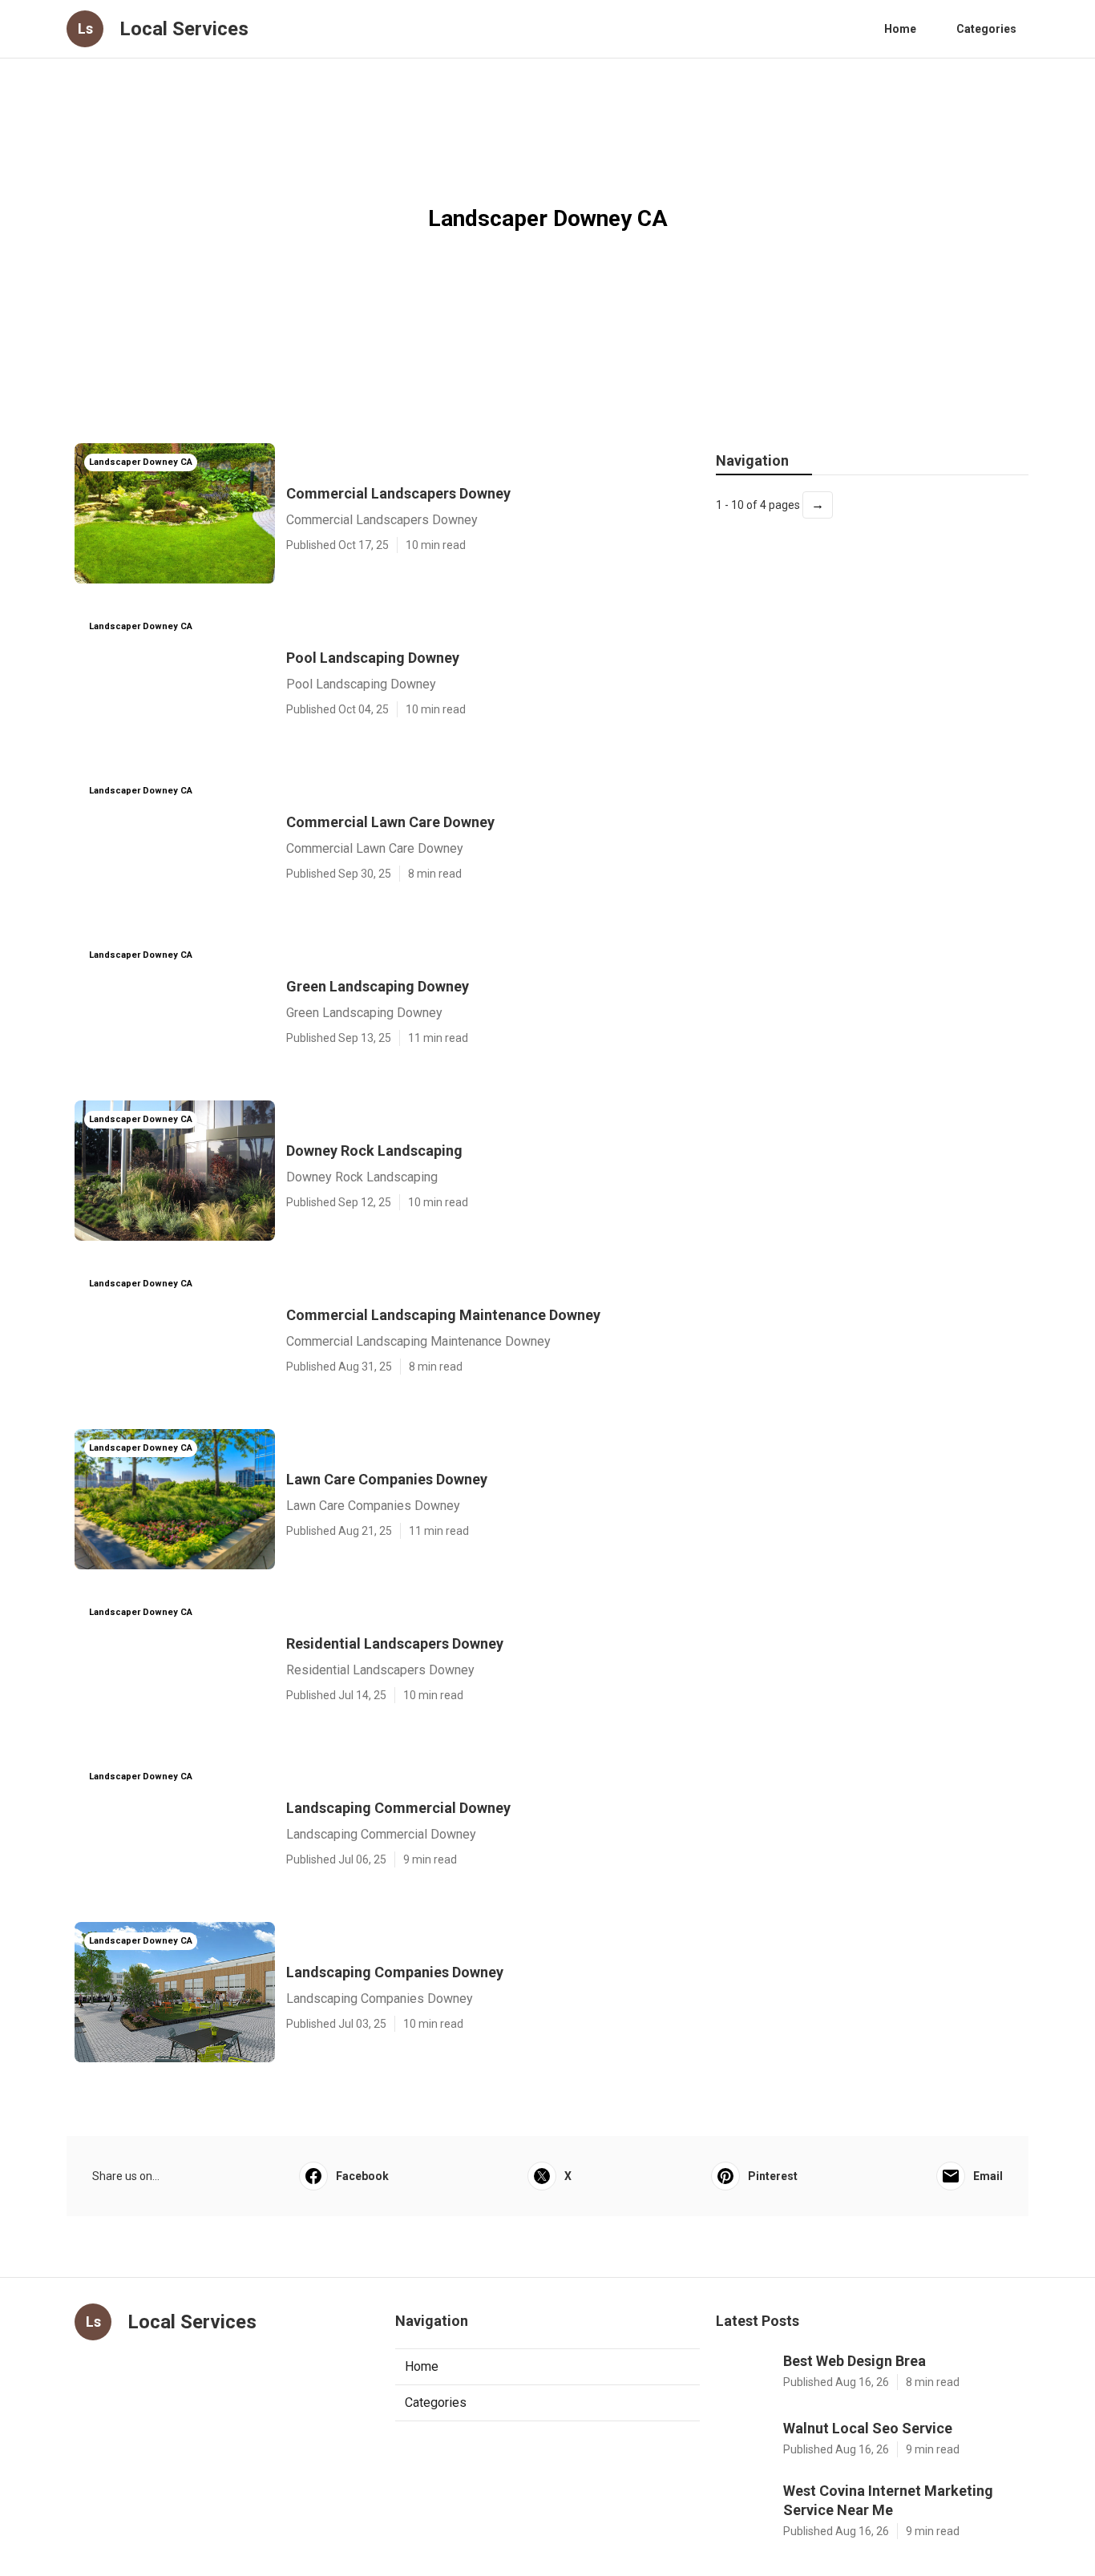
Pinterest (773, 2176)
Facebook (362, 2176)
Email (988, 2176)
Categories (986, 29)
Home (900, 29)
